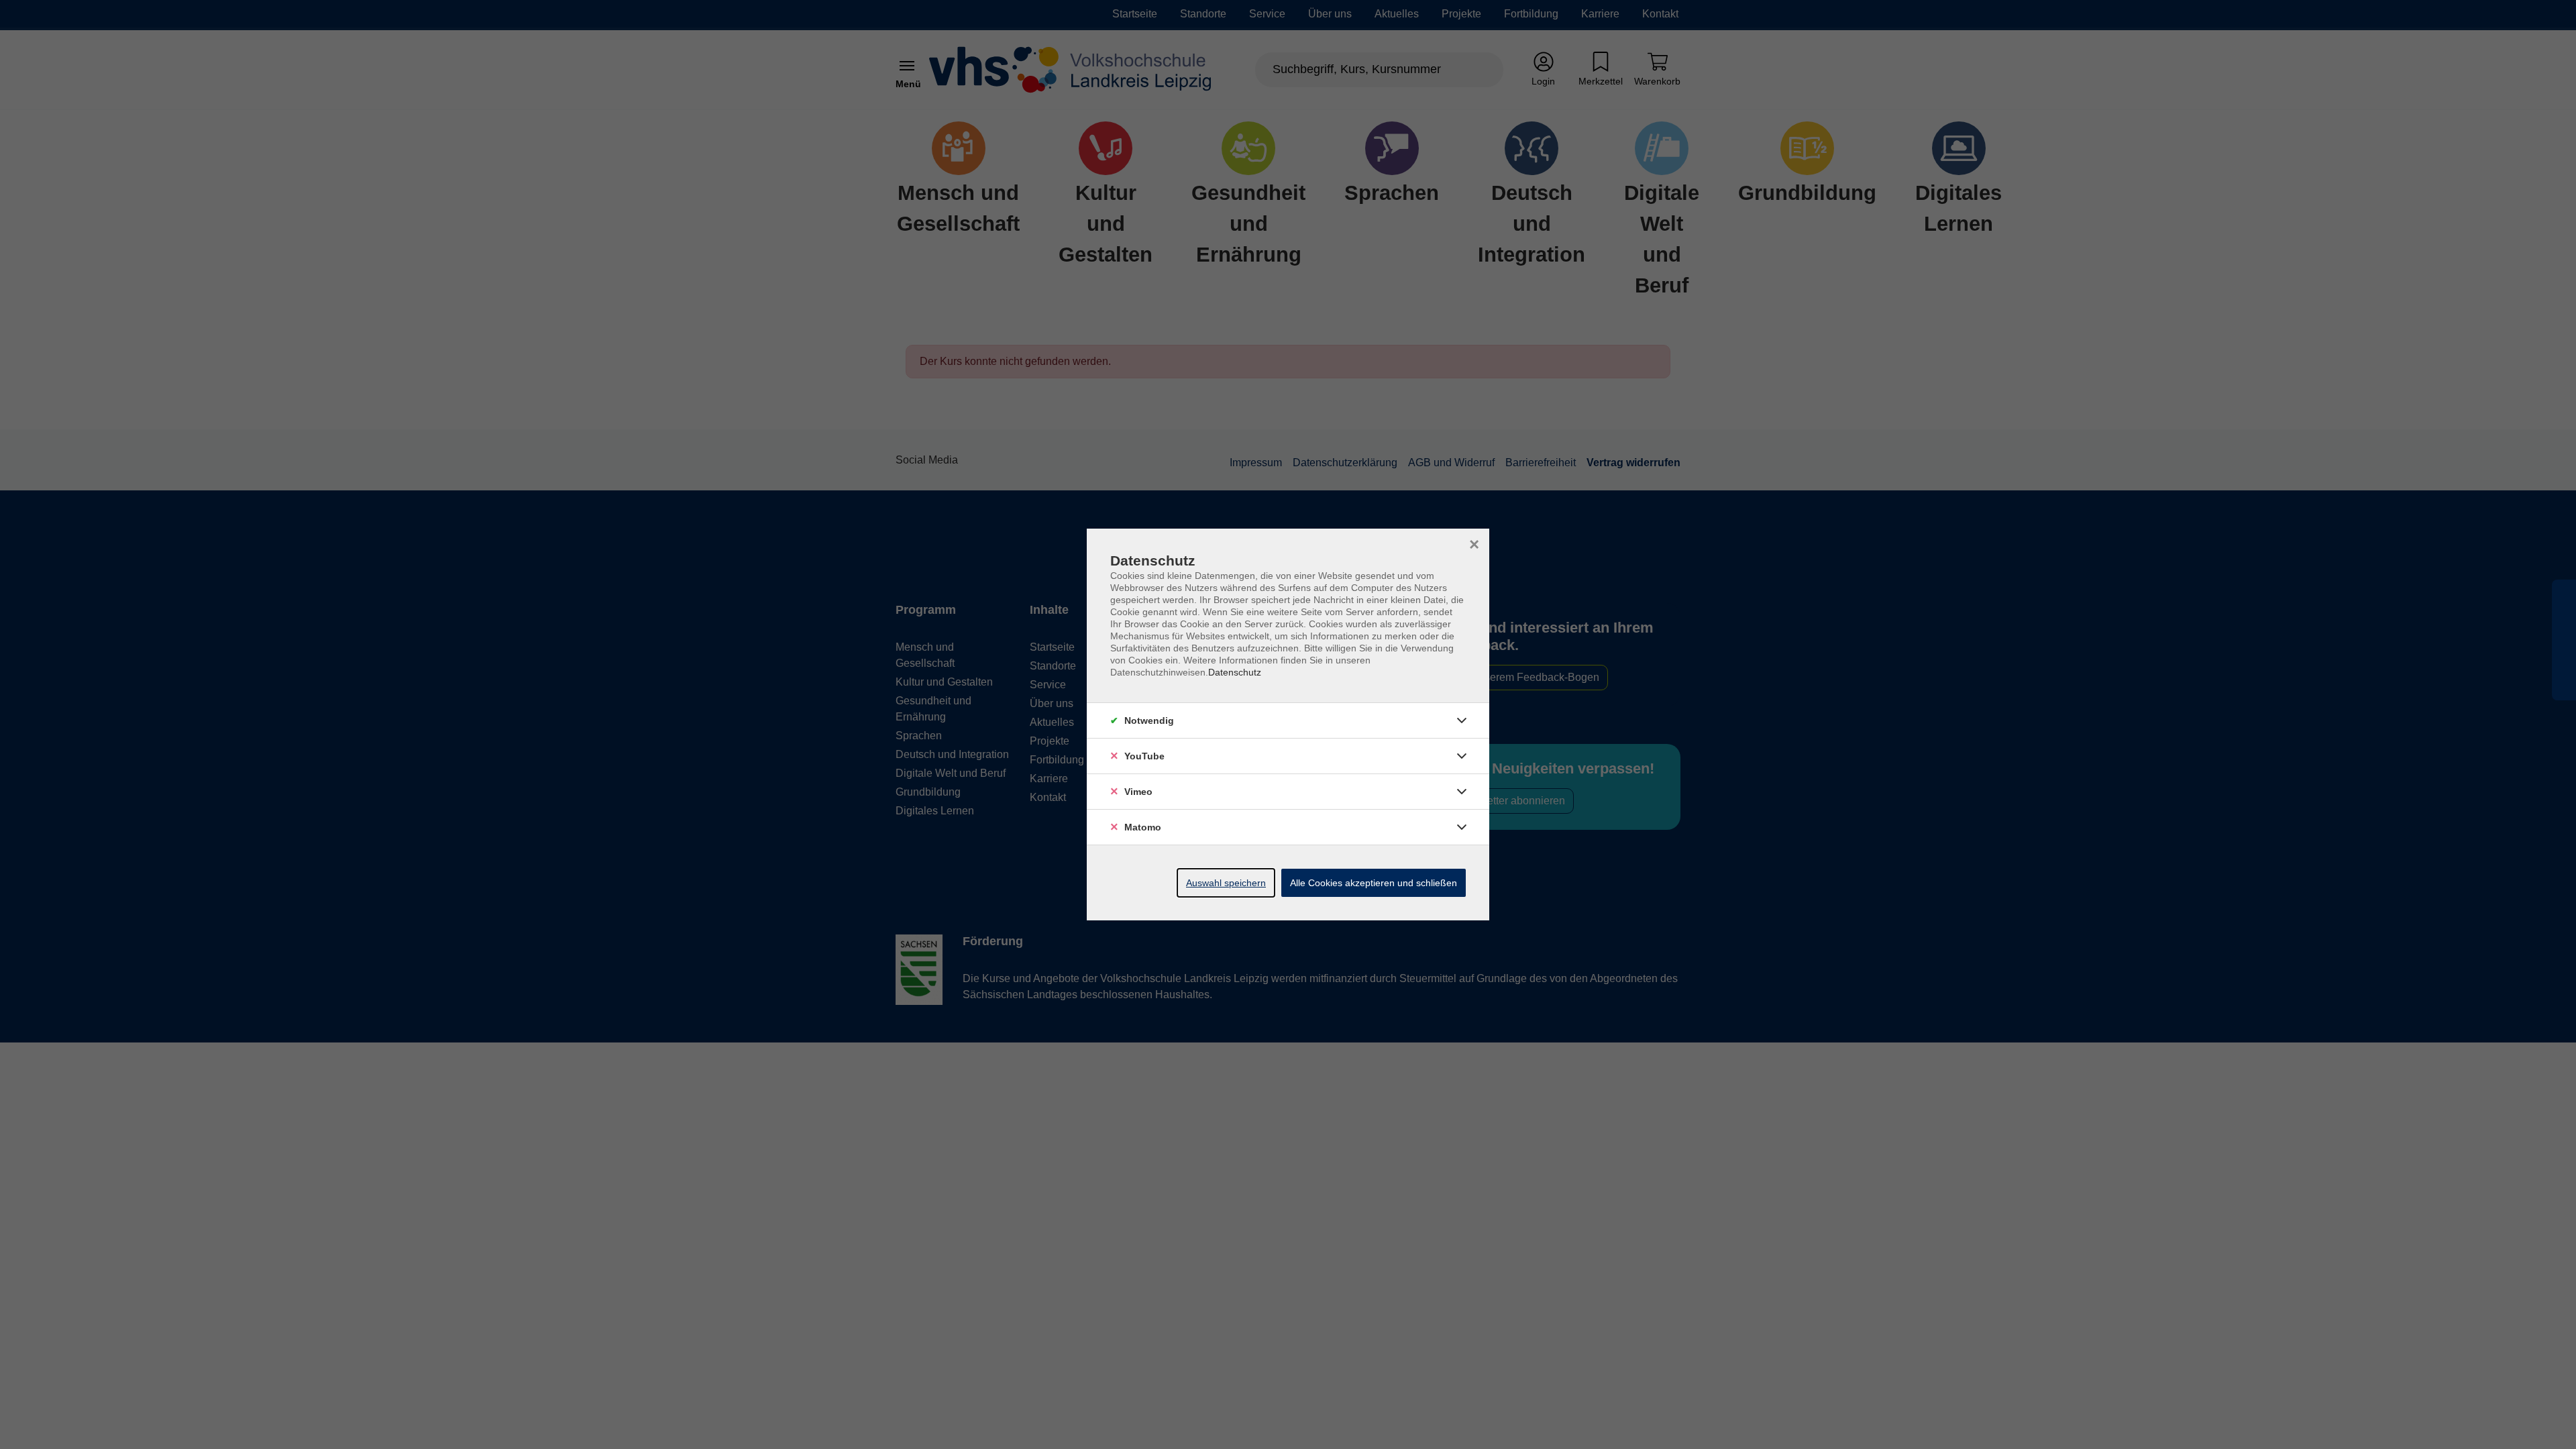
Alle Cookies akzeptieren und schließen (1374, 883)
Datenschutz (1235, 672)
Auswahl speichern (1226, 883)
